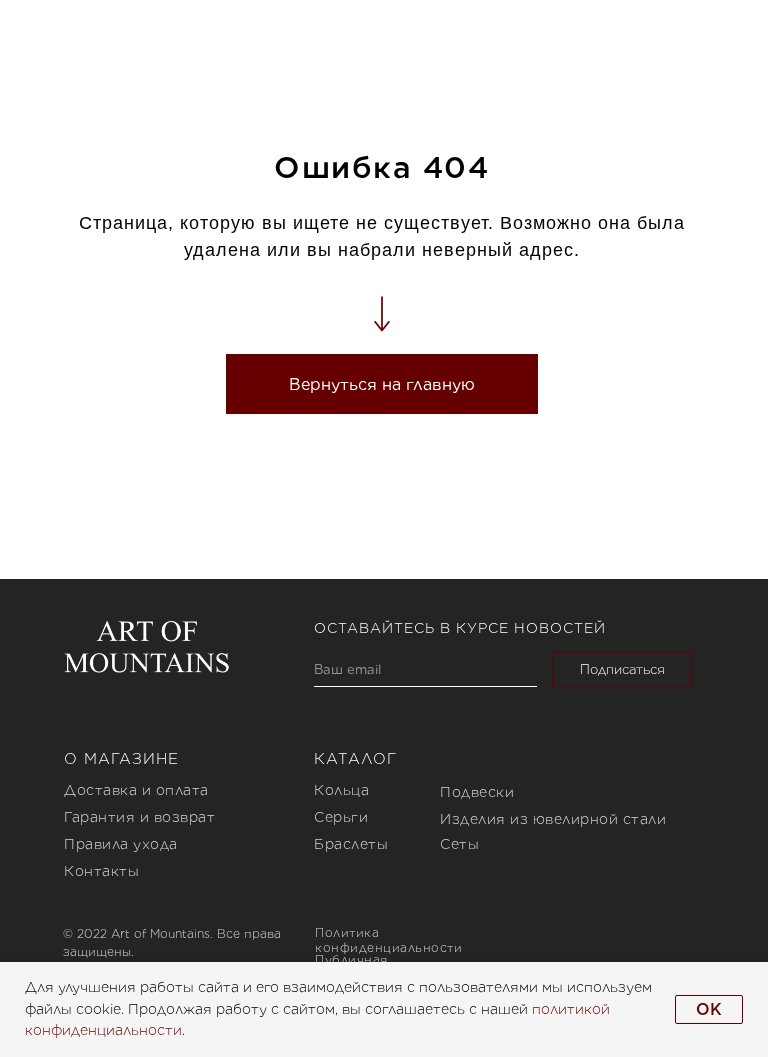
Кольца (341, 790)
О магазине (121, 759)
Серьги (341, 817)
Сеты (459, 844)
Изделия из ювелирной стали (553, 819)
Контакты (101, 871)
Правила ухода (121, 844)
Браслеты (351, 844)
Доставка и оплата (136, 790)
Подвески (477, 792)
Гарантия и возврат (139, 817)
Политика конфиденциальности (388, 940)
